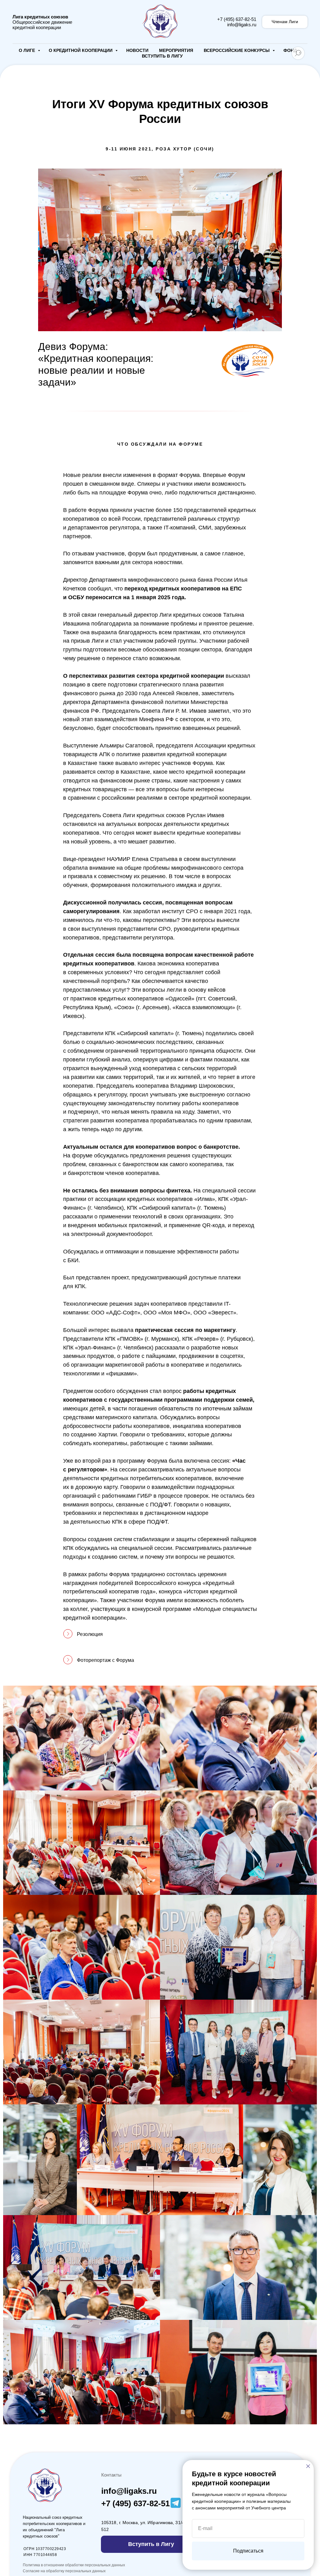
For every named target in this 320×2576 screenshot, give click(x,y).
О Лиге (27, 50)
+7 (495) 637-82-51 (237, 19)
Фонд (290, 50)
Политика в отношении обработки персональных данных (74, 2565)
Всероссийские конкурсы (237, 50)
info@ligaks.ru (242, 25)
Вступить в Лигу (162, 56)
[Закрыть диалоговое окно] (308, 2466)
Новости (137, 50)
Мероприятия (176, 50)
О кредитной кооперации (81, 50)
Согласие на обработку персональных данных (64, 2571)
